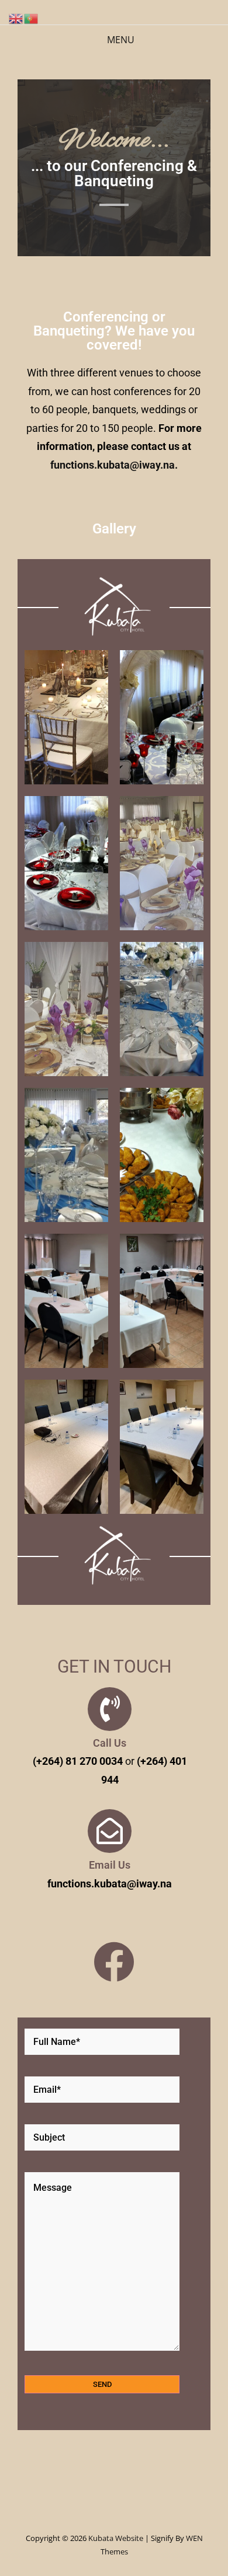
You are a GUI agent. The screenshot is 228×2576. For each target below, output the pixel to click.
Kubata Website (116, 2538)
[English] (16, 18)
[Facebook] (114, 1962)
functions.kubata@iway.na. (114, 465)
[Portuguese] (32, 18)
